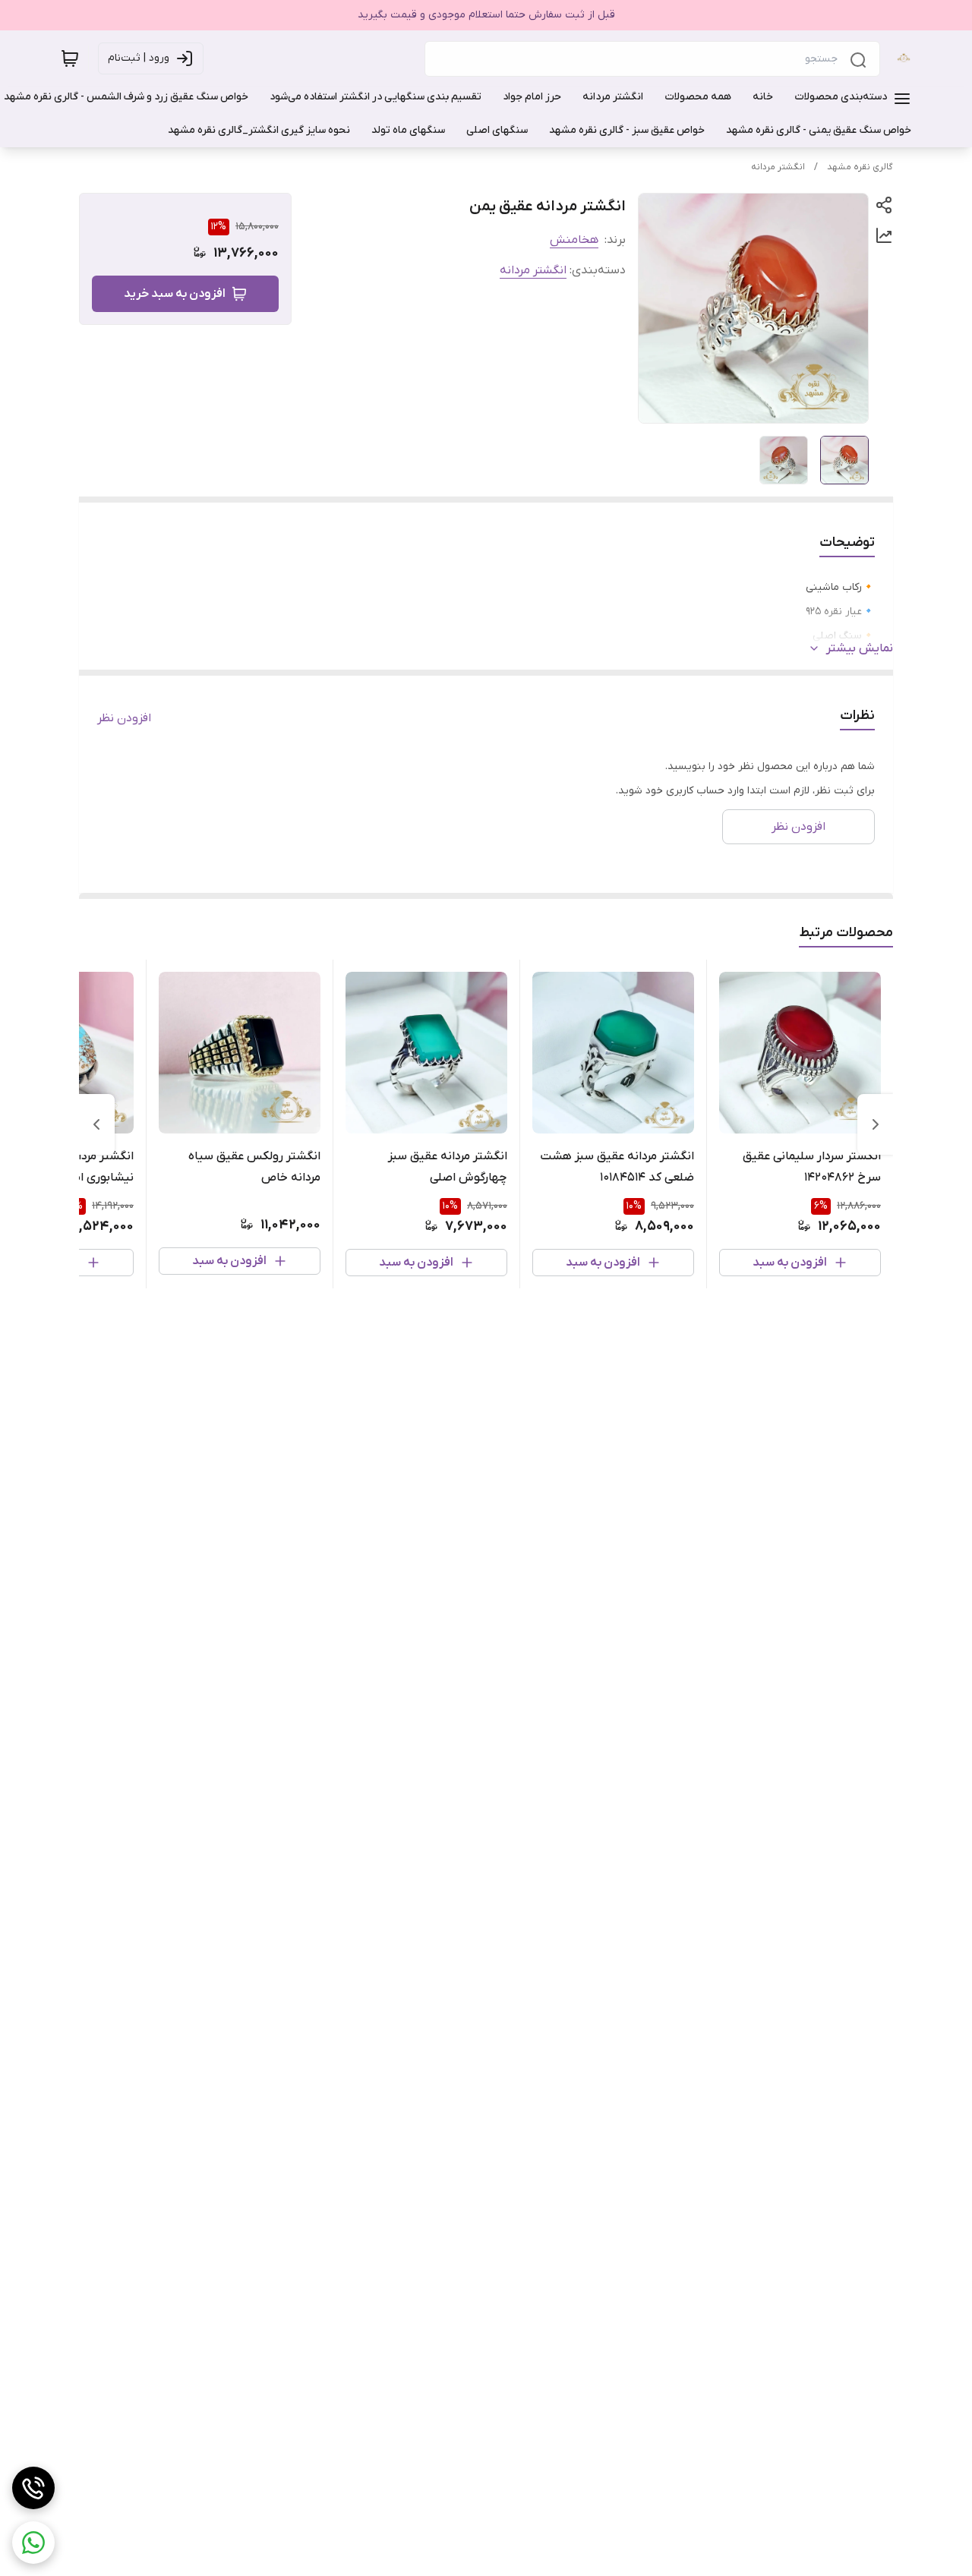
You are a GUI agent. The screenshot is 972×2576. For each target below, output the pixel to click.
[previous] (876, 1124)
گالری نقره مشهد (860, 167)
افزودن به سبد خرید (175, 294)
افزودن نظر (124, 718)
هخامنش (574, 240)
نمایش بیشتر (860, 648)
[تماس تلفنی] (33, 2488)
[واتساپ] (33, 2543)
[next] (96, 1124)
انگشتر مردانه (778, 167)
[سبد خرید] (70, 58)
